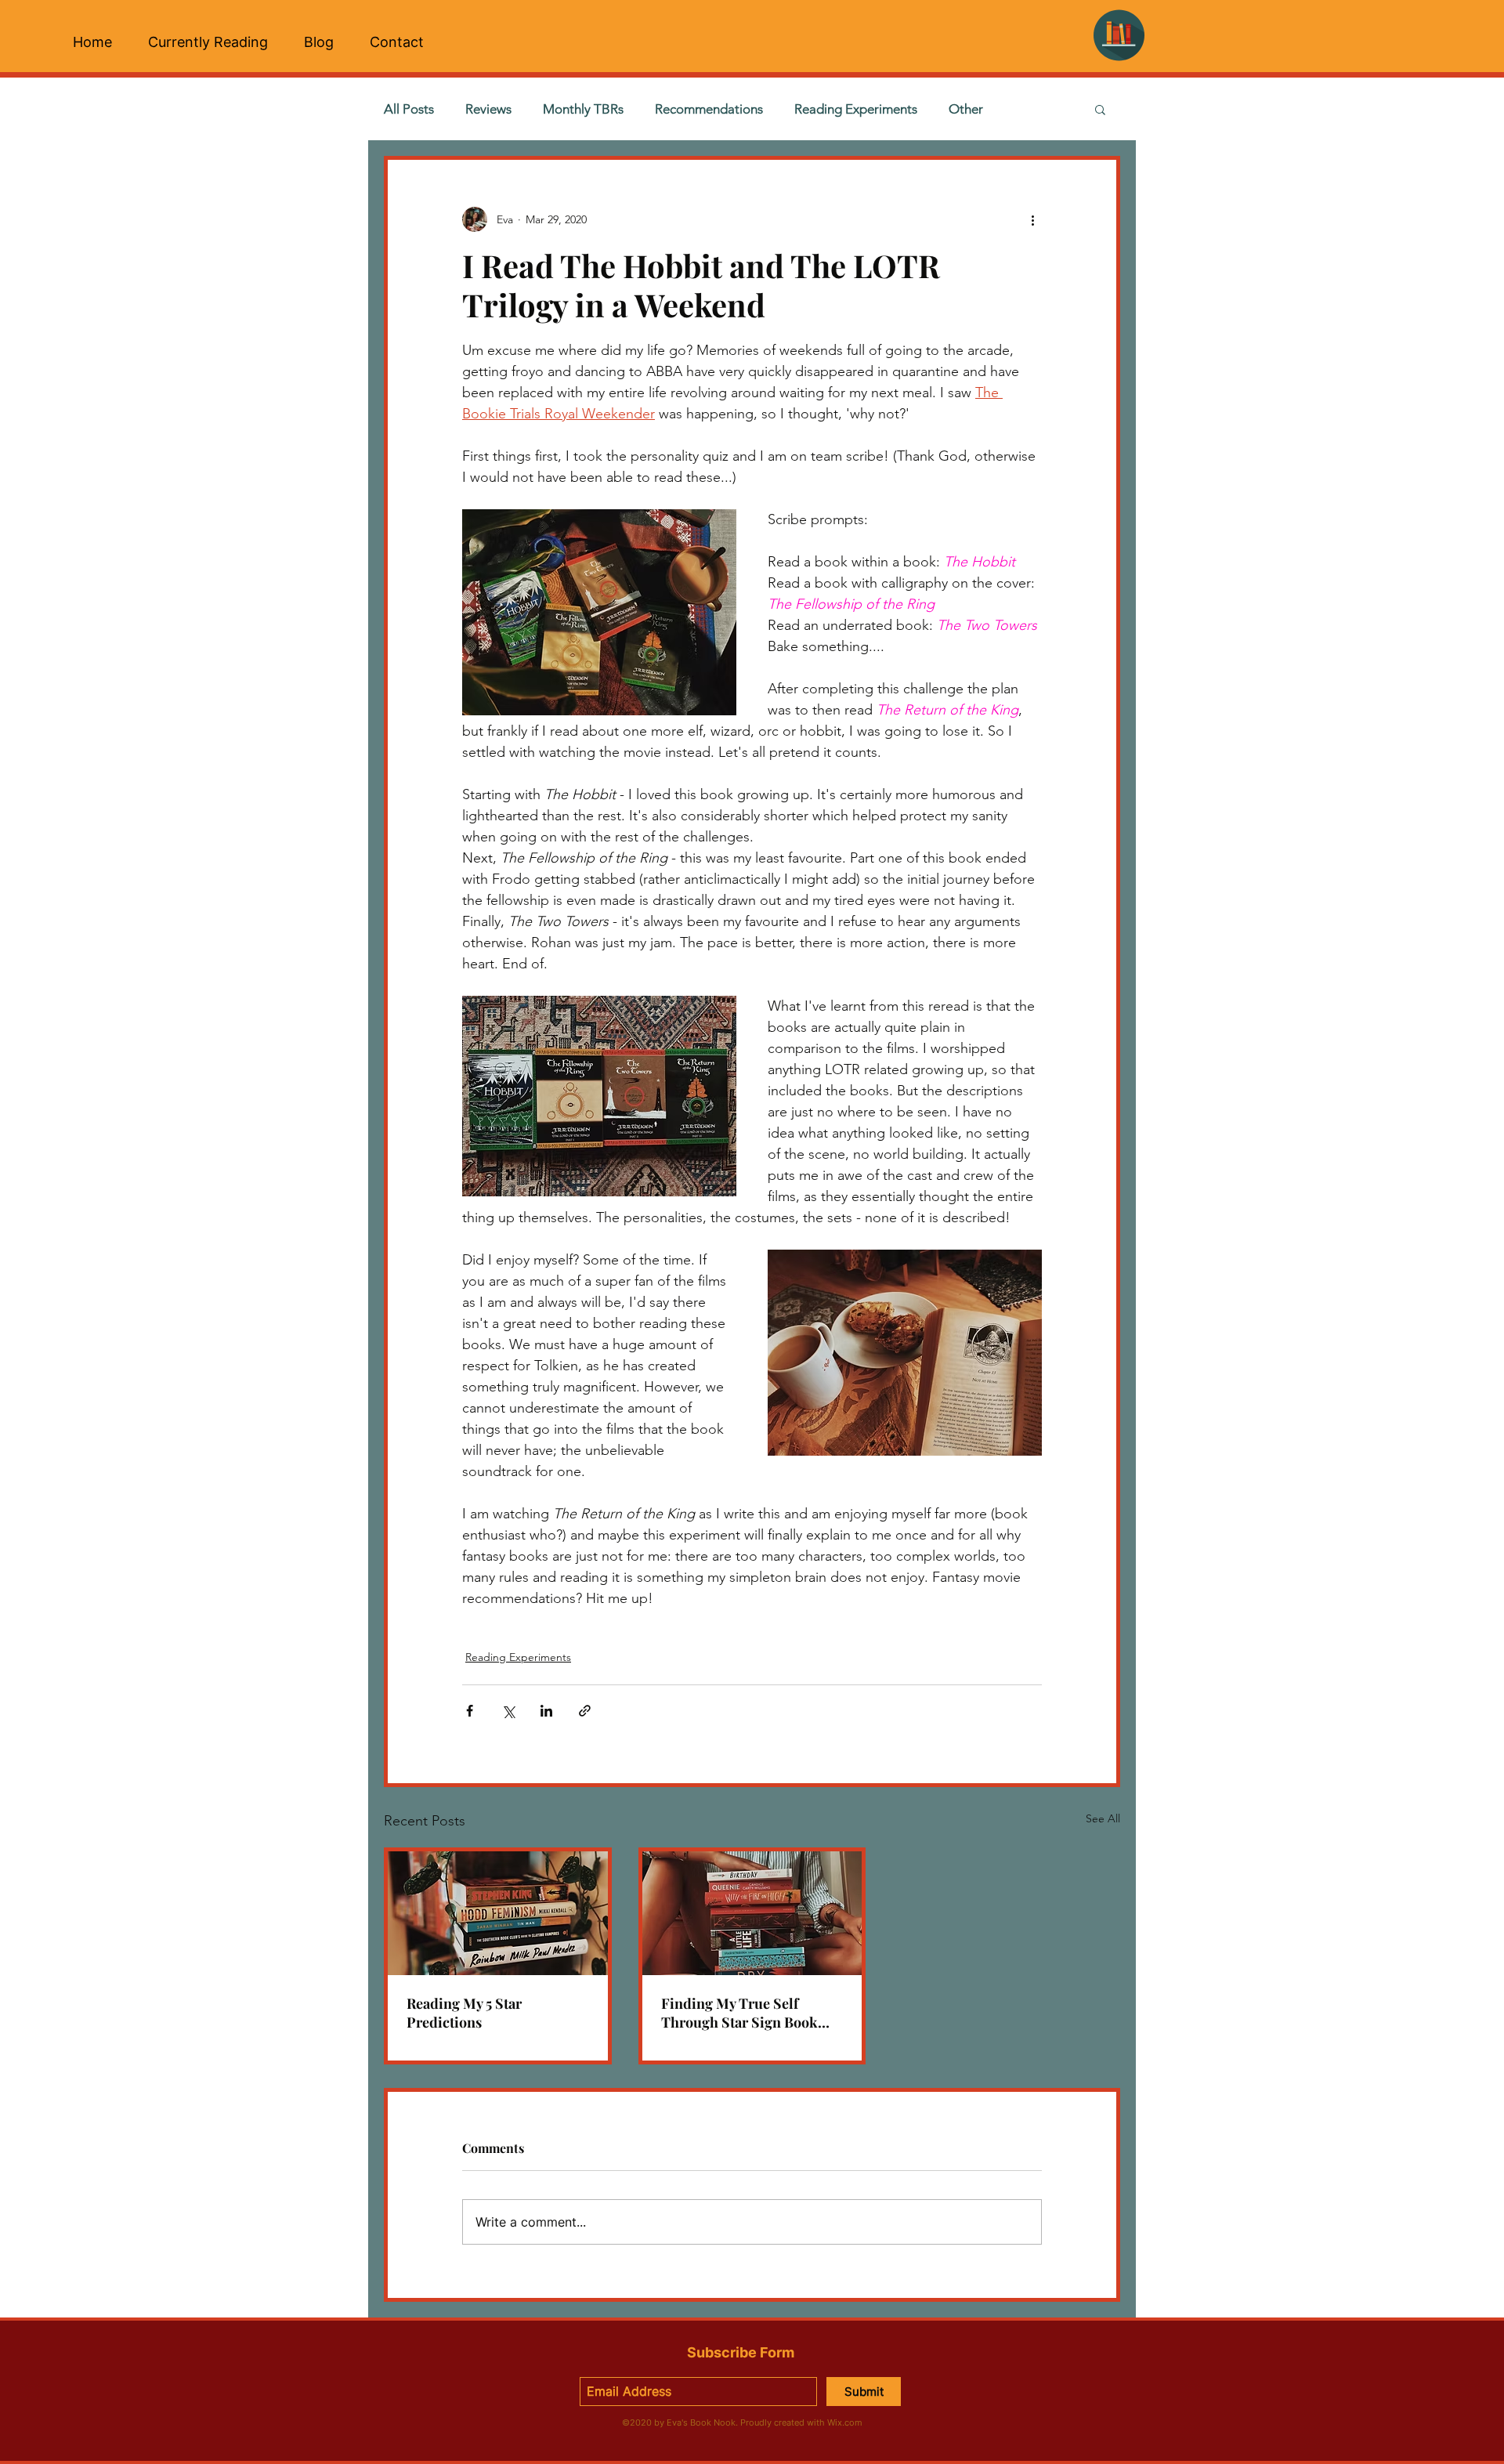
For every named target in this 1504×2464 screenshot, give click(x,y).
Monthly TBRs (583, 109)
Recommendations (709, 109)
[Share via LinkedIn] (546, 1711)
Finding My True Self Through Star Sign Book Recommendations (739, 2013)
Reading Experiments (856, 109)
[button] (1100, 109)
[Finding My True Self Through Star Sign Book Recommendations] (752, 1913)
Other (966, 109)
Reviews (488, 109)
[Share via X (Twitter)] (508, 1711)
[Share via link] (585, 1711)
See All (1103, 1818)
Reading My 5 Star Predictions (464, 2013)
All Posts (409, 109)
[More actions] (1032, 219)
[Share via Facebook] (470, 1711)
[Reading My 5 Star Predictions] (498, 1913)
